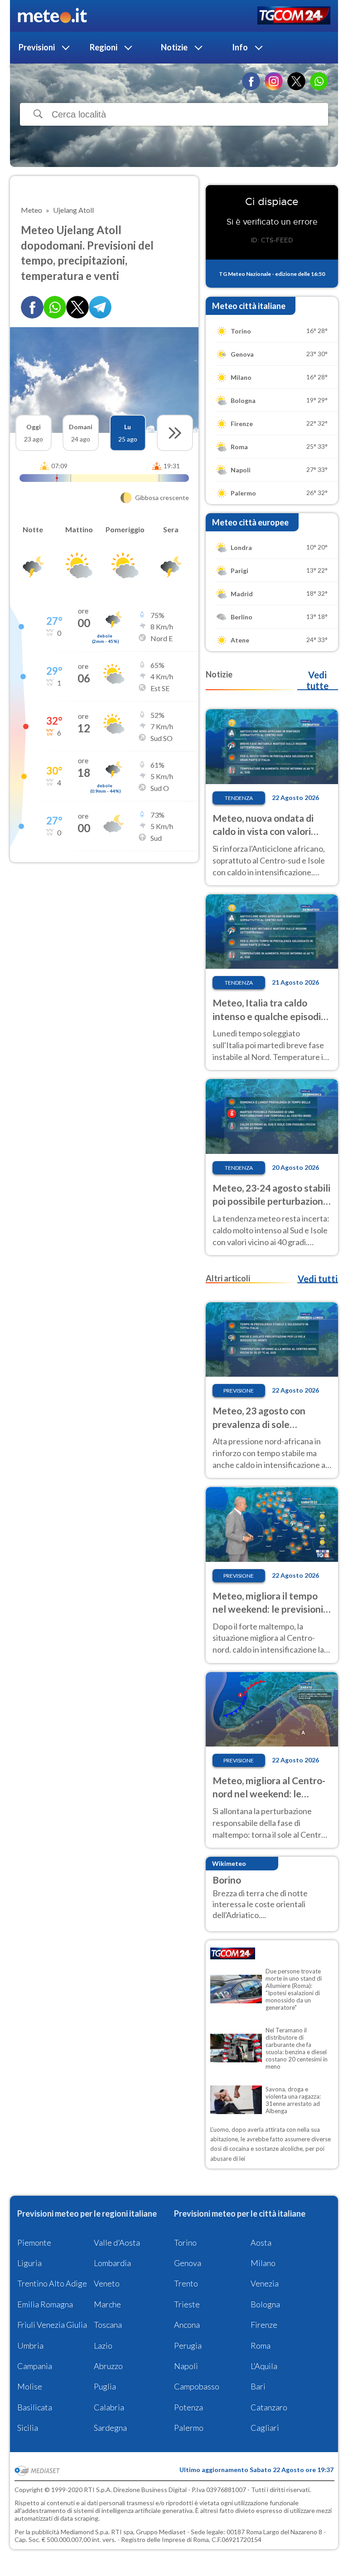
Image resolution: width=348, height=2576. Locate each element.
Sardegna (110, 2428)
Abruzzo (108, 2366)
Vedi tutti (318, 1279)
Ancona (187, 2325)
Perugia (188, 2345)
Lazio (103, 2345)
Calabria (109, 2407)
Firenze (264, 2325)
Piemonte (34, 2242)
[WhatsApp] (319, 81)
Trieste (187, 2304)
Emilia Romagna (45, 2304)
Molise (30, 2386)
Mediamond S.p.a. (85, 2532)
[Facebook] (251, 81)
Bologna (265, 2304)
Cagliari (265, 2428)
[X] (296, 81)
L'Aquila (264, 2366)
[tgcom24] (294, 16)
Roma (261, 2345)
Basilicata (35, 2407)
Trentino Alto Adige (52, 2283)
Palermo (189, 2428)
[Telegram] (100, 307)
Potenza (188, 2407)
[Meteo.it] (52, 16)
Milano (263, 2263)
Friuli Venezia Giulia (52, 2325)
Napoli (186, 2366)
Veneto (107, 2283)
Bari (258, 2386)
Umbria (30, 2345)
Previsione (239, 1391)
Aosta (261, 2242)
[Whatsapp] (55, 307)
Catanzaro (269, 2407)
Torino (185, 2242)
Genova (188, 2263)
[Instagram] (274, 81)
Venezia (265, 2283)
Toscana (108, 2325)
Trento (186, 2283)
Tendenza (239, 798)
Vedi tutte (317, 680)
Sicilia (28, 2428)
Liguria (29, 2263)
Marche (107, 2304)
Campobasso (197, 2386)
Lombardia (112, 2263)
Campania (35, 2366)
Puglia (105, 2386)
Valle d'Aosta (117, 2242)
